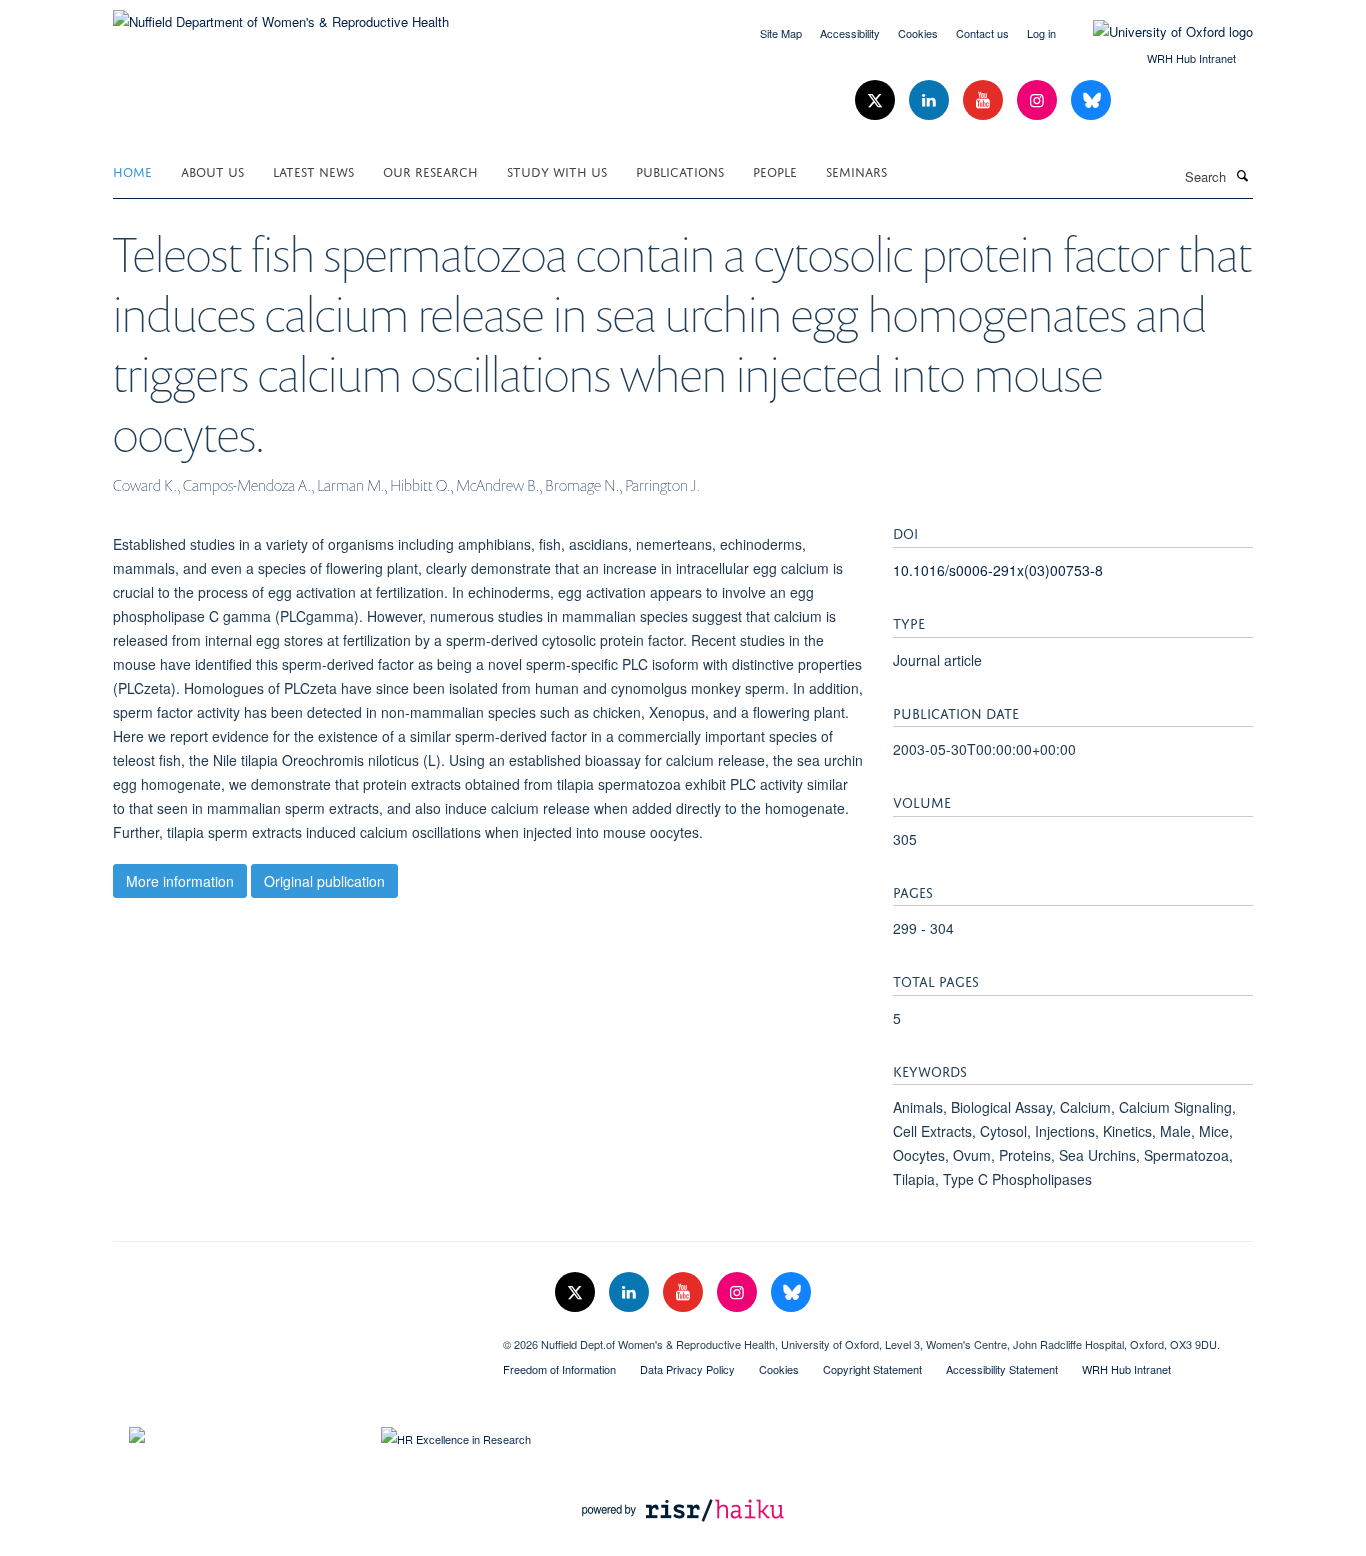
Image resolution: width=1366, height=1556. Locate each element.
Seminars (856, 170)
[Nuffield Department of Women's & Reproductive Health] (281, 14)
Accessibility (850, 33)
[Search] (1242, 175)
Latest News (313, 170)
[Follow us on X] (877, 100)
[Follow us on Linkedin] (931, 100)
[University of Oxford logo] (1158, 32)
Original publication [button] (324, 881)
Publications (680, 170)
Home (132, 170)
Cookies (918, 33)
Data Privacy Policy (687, 1369)
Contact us (982, 33)
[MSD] (293, 1337)
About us (212, 170)
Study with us (557, 170)
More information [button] (180, 881)
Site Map (781, 33)
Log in (1041, 33)
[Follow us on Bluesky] (1091, 100)
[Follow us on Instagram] (1039, 100)
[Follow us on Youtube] (985, 100)
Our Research (430, 170)
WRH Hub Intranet (1191, 58)
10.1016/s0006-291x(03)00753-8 (998, 570)
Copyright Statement (872, 1369)
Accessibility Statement (1002, 1369)
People (775, 170)
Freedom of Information (559, 1369)
